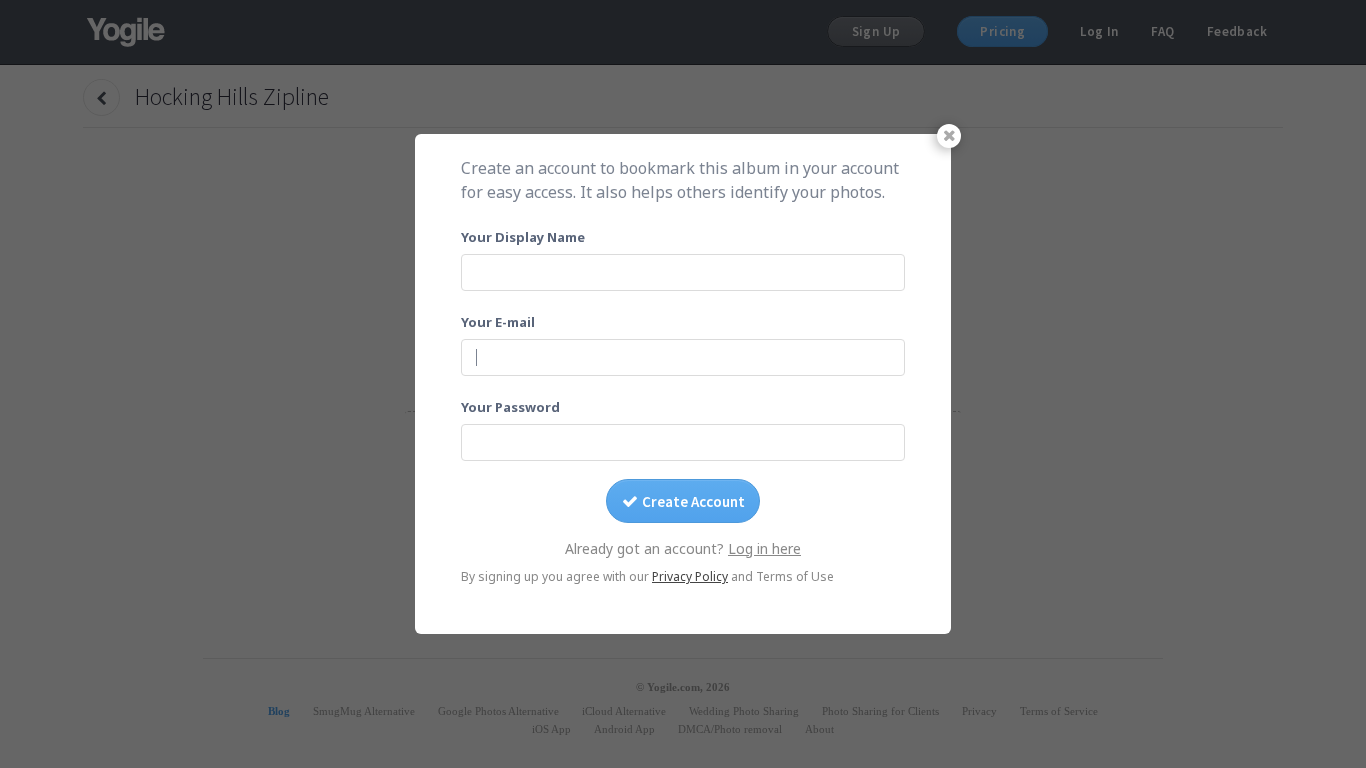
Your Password (510, 407)
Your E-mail (498, 322)
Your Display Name (523, 237)
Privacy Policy (690, 576)
